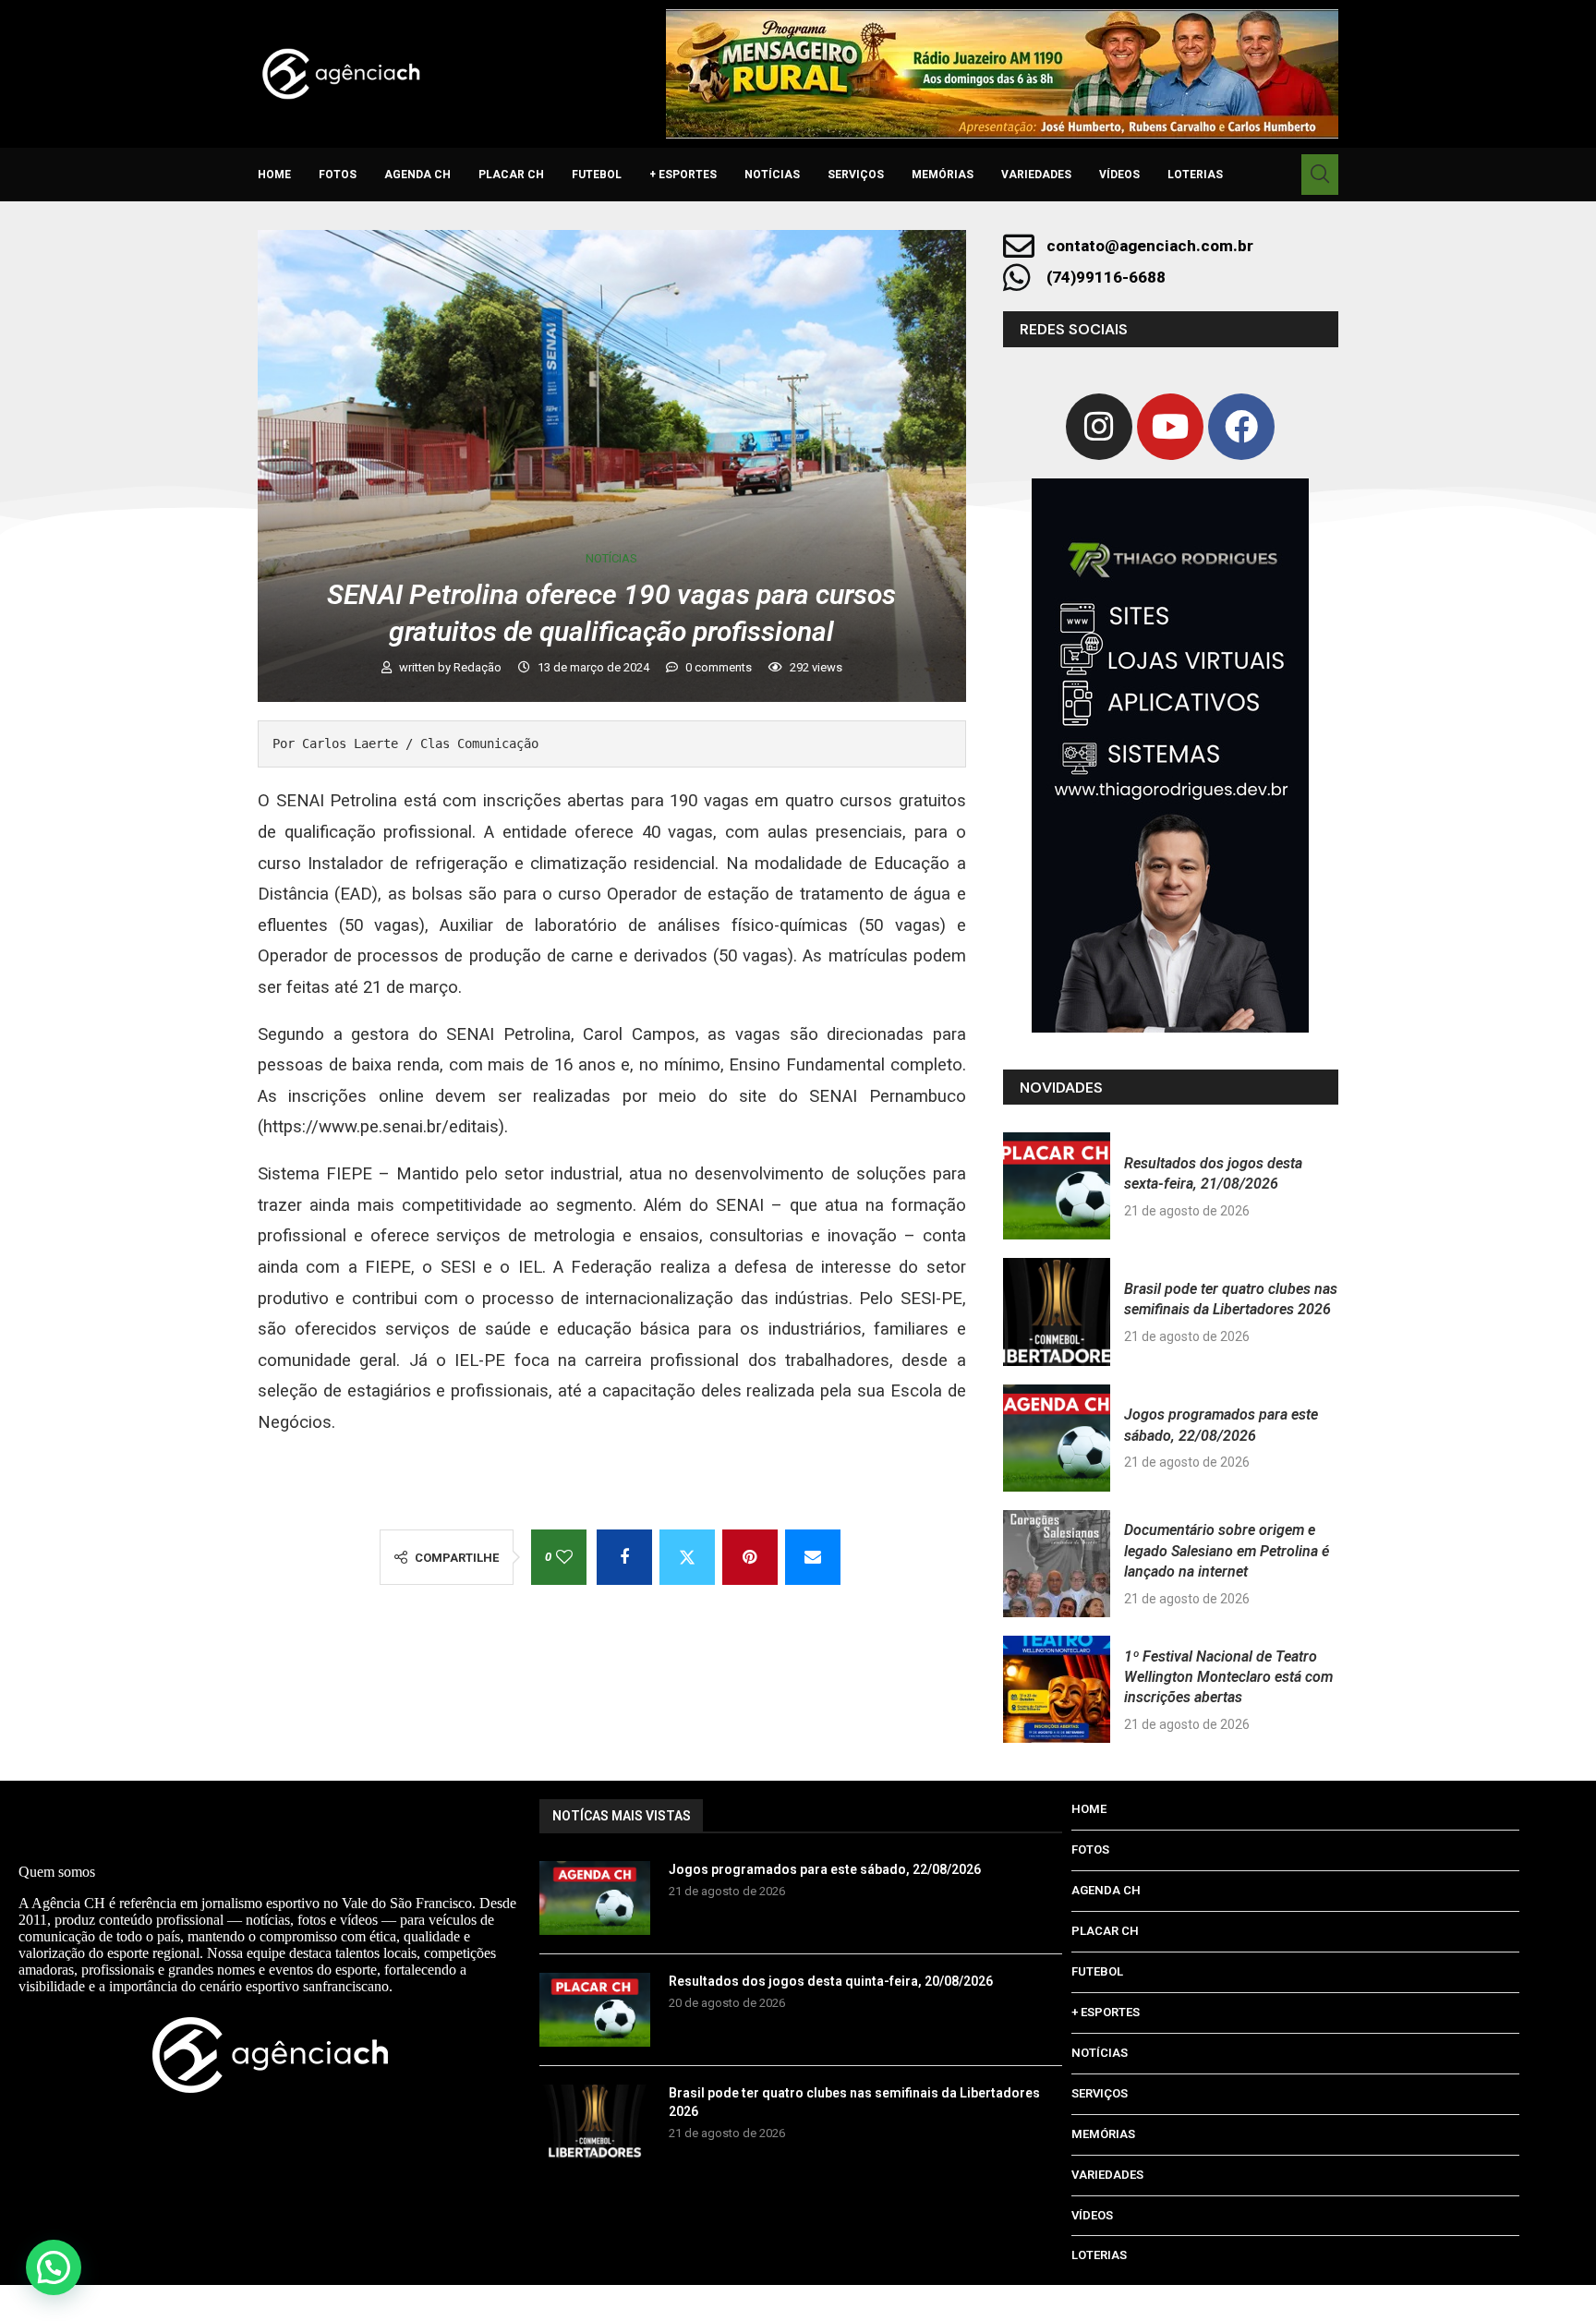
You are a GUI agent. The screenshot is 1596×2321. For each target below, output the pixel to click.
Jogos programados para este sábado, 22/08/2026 (825, 1869)
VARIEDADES (1036, 175)
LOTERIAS (1195, 175)
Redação (479, 667)
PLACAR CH (511, 175)
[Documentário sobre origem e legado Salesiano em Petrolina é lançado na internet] (1057, 1564)
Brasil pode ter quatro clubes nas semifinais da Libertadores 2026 (854, 2102)
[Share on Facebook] (624, 1557)
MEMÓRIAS (943, 175)
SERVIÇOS (856, 175)
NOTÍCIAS (772, 175)
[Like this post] (564, 1557)
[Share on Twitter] (687, 1557)
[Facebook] (1241, 427)
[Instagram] (1099, 427)
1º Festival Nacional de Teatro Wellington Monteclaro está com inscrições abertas (1228, 1677)
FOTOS (338, 175)
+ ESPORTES (683, 175)
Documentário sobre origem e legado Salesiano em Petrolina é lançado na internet (1227, 1551)
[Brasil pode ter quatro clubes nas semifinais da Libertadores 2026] (1057, 1312)
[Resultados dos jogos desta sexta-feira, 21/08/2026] (1057, 1186)
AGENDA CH (417, 175)
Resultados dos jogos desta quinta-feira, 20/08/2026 (831, 1981)
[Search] (1320, 175)
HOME (274, 175)
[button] (54, 2267)
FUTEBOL (597, 175)
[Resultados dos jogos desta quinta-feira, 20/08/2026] (595, 2010)
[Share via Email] (813, 1557)
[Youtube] (1170, 427)
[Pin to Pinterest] (750, 1557)
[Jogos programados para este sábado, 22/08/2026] (1057, 1438)
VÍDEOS (1119, 175)
